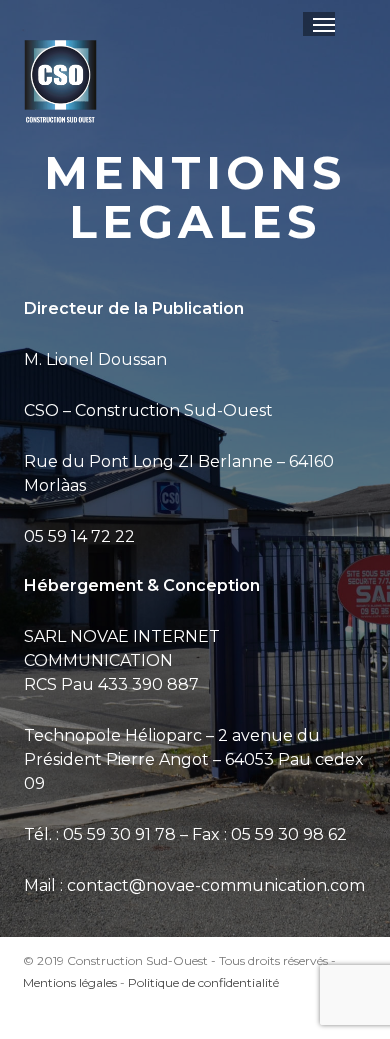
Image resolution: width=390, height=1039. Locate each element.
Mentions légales (70, 982)
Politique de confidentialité (203, 982)
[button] (324, 24)
